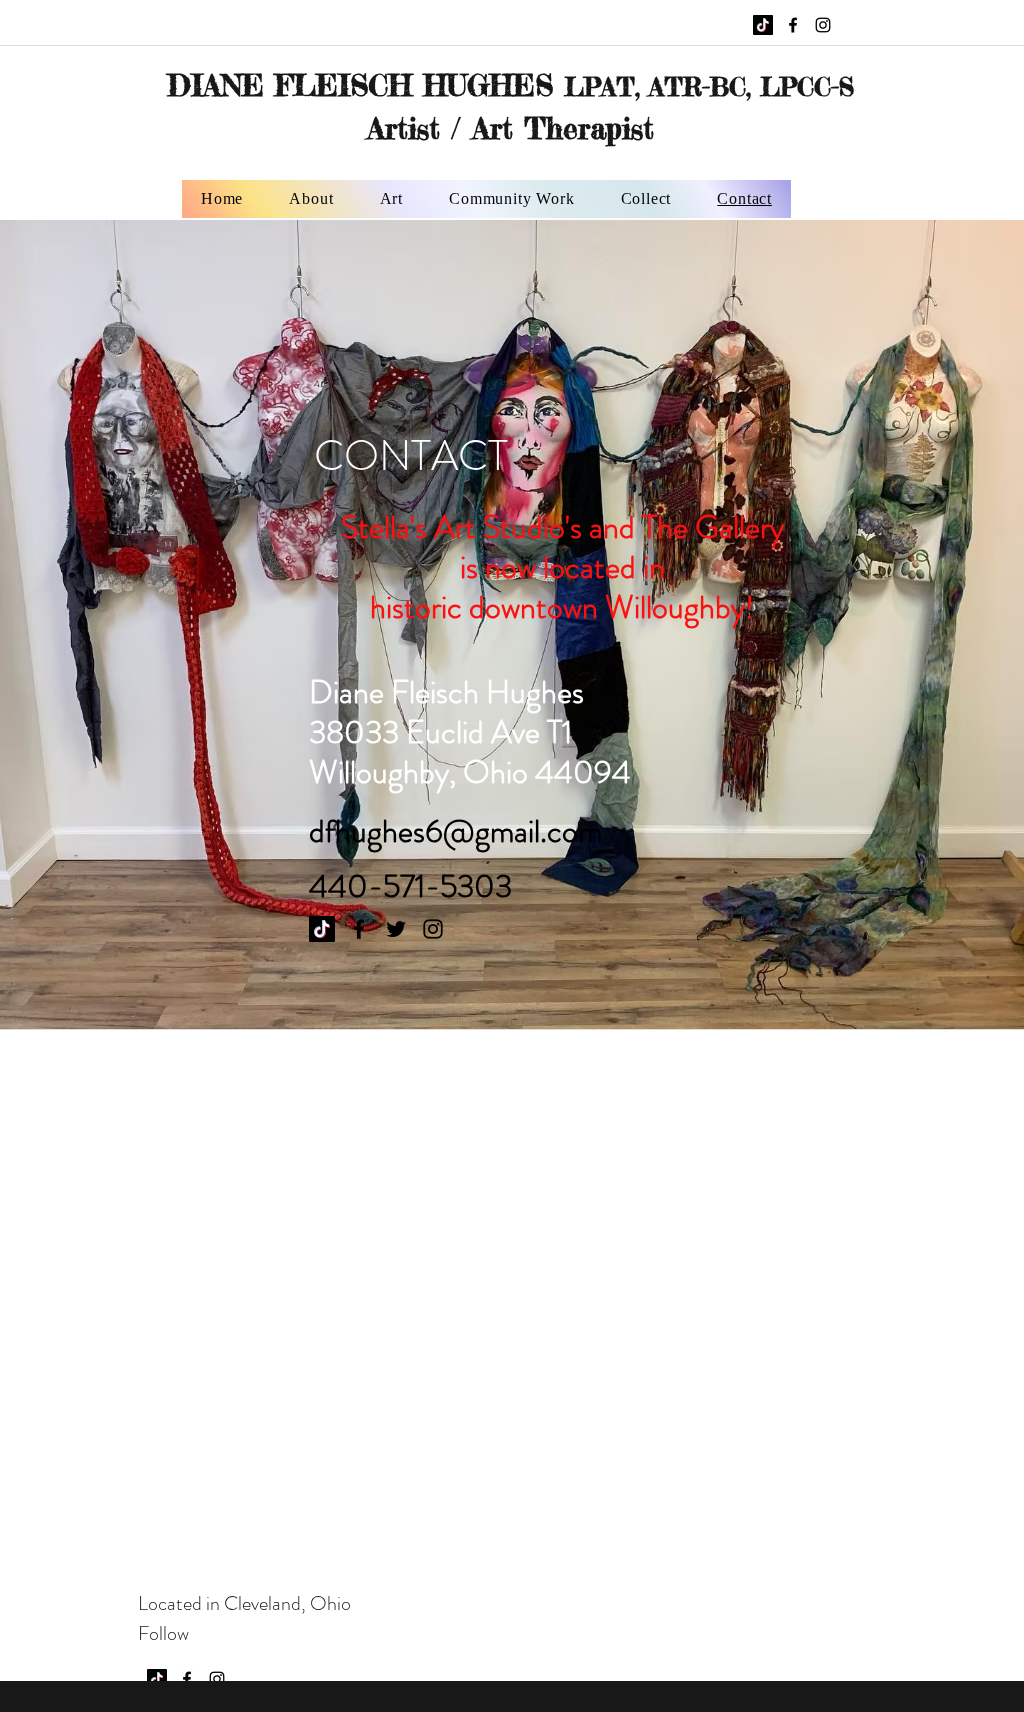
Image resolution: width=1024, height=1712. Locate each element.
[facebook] (793, 25)
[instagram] (823, 25)
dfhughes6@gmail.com (455, 831)
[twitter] (396, 929)
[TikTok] (763, 25)
